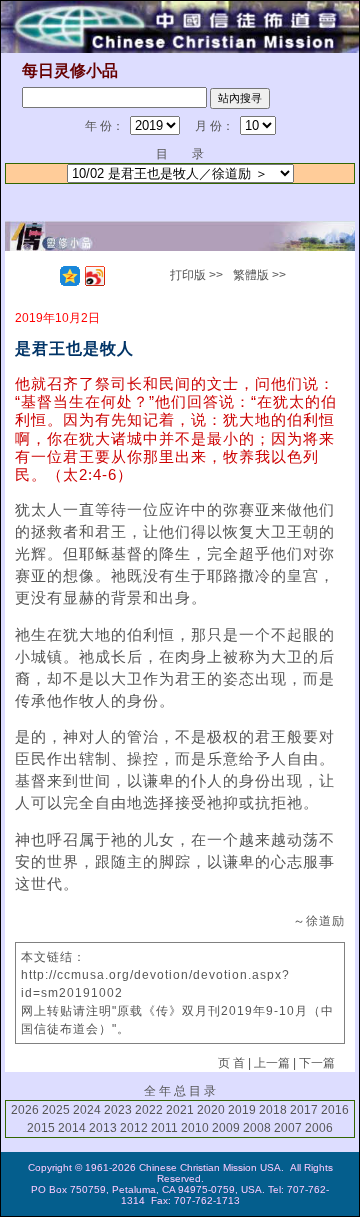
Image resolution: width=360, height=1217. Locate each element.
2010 (195, 1128)
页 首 (231, 1063)
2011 (164, 1128)
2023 (118, 1110)
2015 (41, 1128)
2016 (335, 1110)
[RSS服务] (45, 276)
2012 (134, 1128)
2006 (319, 1128)
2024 (87, 1110)
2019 (242, 1110)
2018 (273, 1110)
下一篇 (317, 1063)
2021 (180, 1110)
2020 (211, 1110)
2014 (72, 1128)
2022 (149, 1110)
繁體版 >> (259, 275)
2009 (226, 1128)
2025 (56, 1110)
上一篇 (272, 1063)
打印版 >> (196, 275)
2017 (304, 1110)
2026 (25, 1110)
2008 (257, 1128)
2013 (103, 1128)
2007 (288, 1128)
